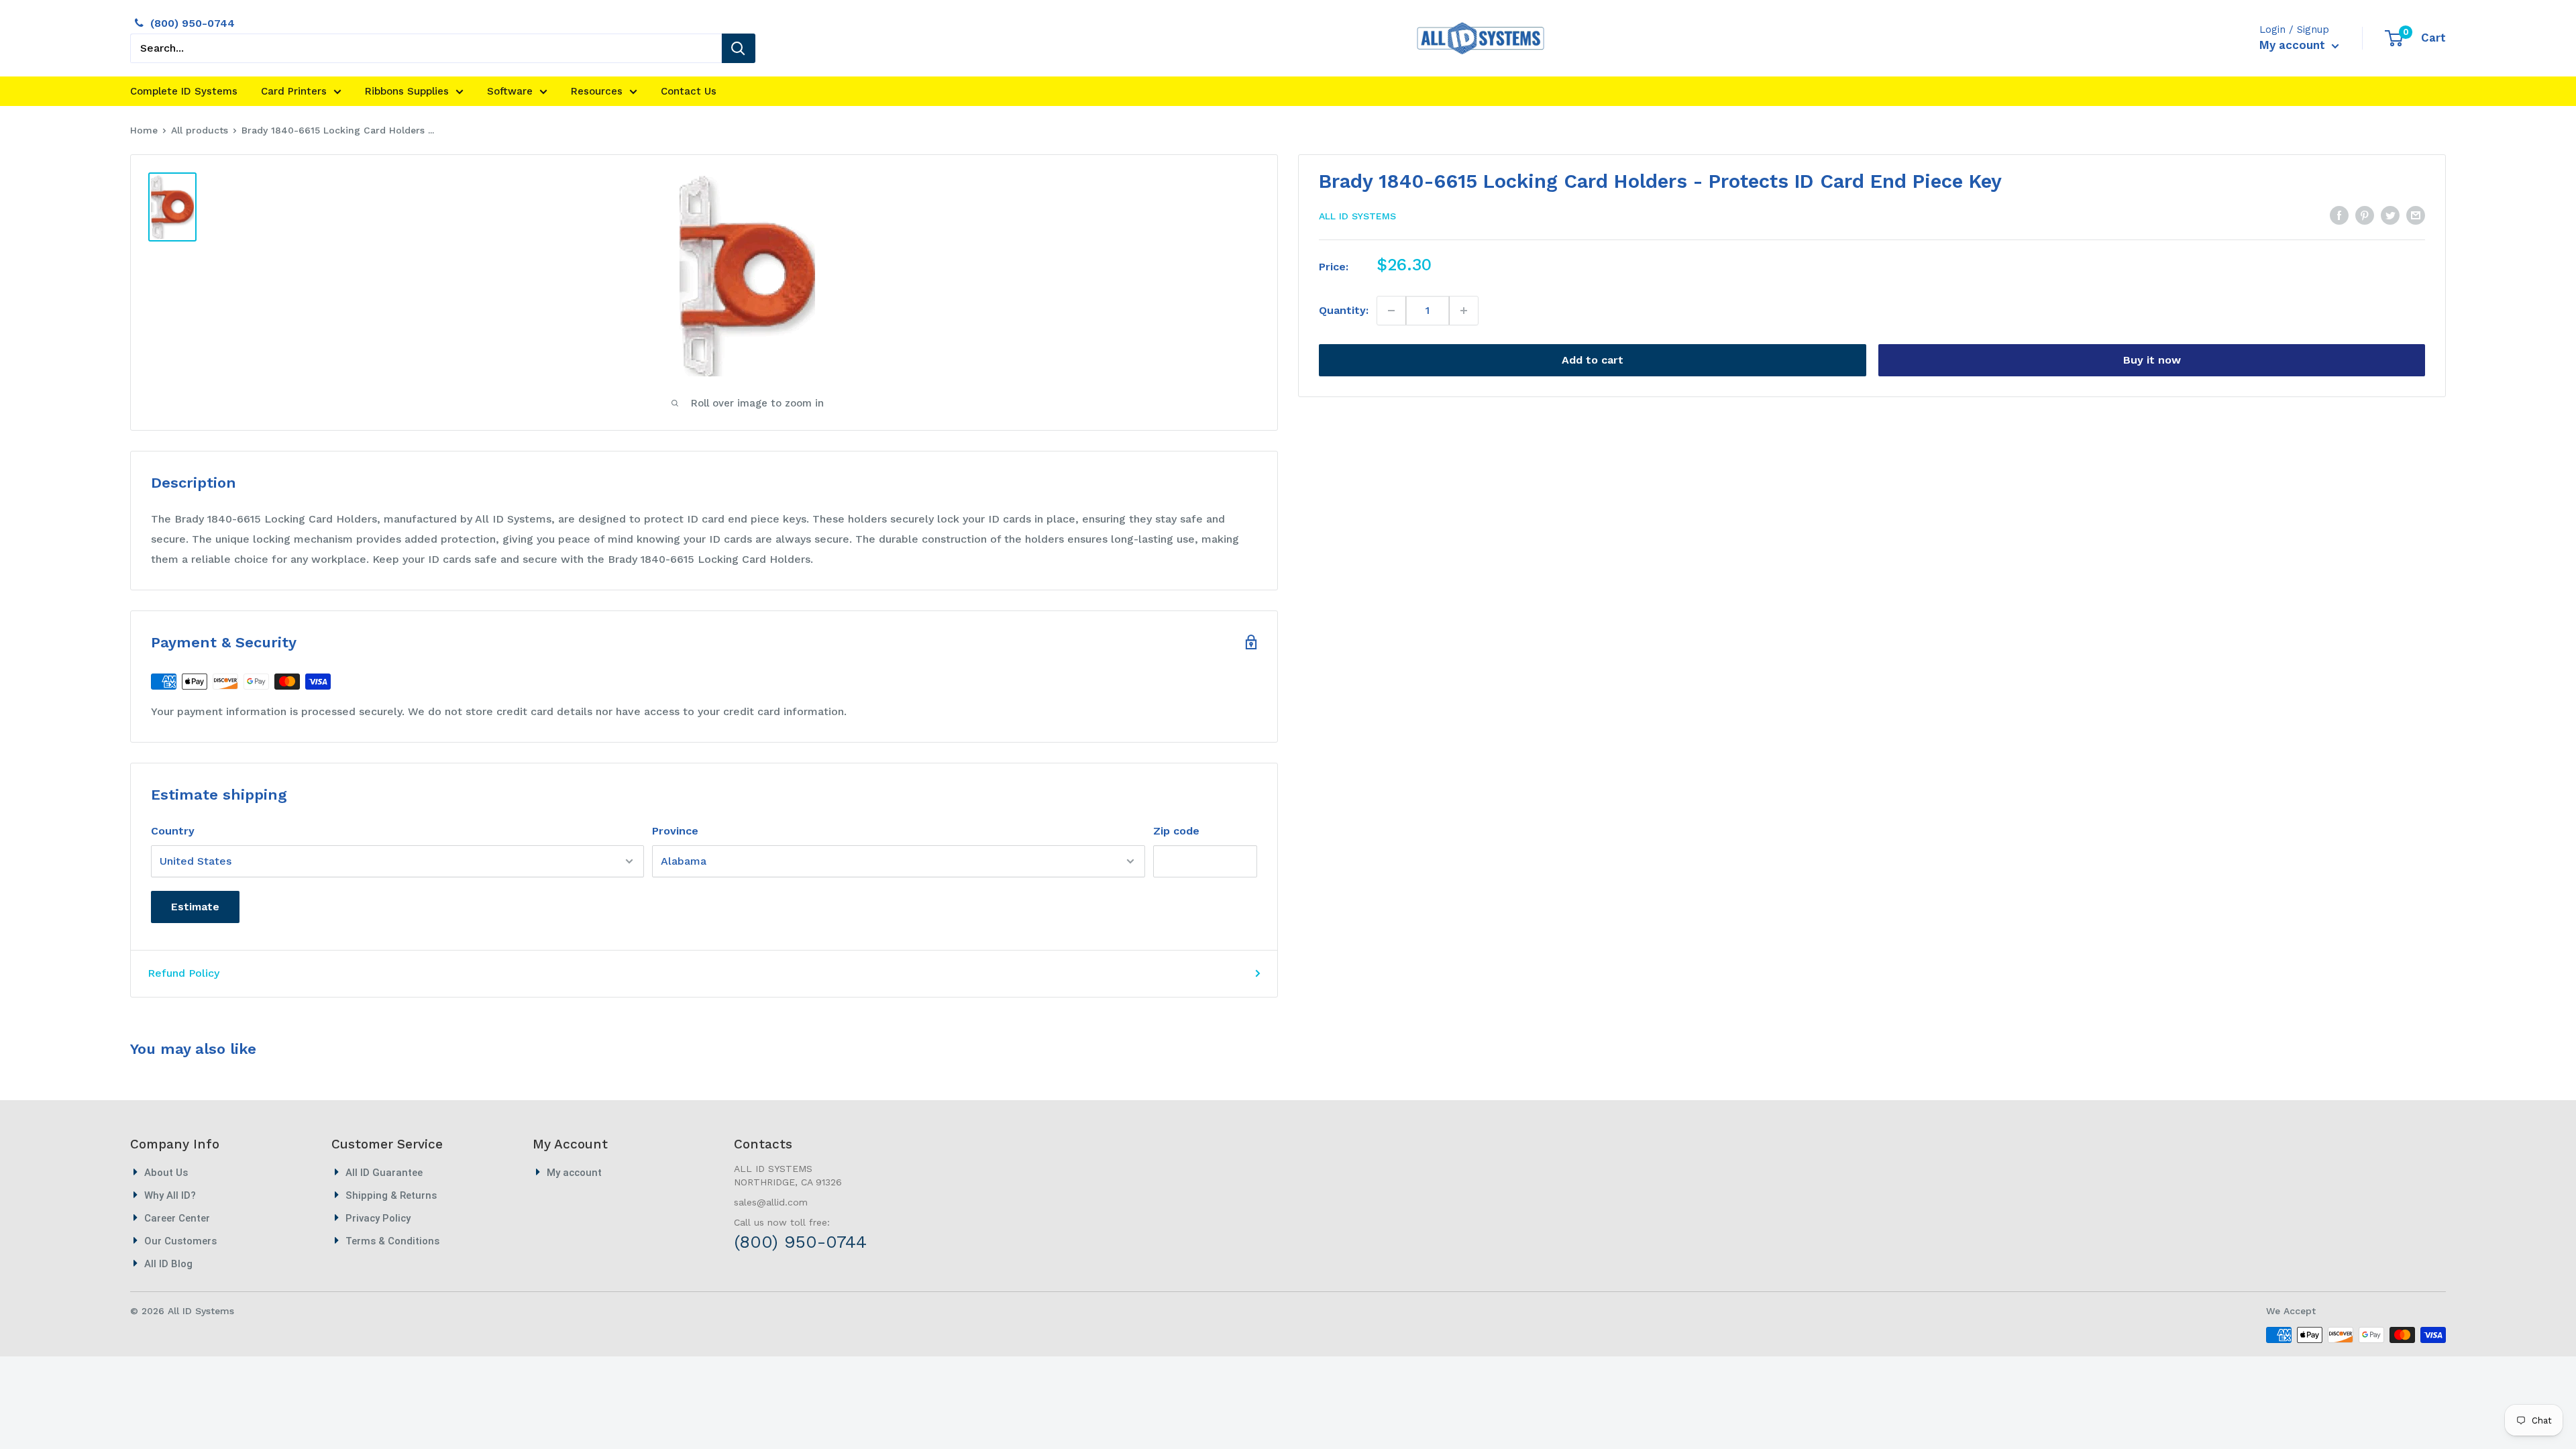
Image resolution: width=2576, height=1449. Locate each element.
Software (510, 91)
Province (675, 831)
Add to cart (1593, 360)
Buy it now (2152, 360)
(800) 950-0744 (193, 23)
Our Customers (180, 1241)
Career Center (177, 1218)
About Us (166, 1173)
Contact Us (689, 91)
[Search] (739, 48)
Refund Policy (183, 973)
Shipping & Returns (391, 1195)
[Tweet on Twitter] (2390, 215)
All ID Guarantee (384, 1173)
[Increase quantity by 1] (1463, 311)
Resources (597, 91)
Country (173, 831)
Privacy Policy (378, 1218)
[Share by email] (2416, 215)
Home (144, 130)
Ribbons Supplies (407, 91)
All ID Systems (1357, 216)
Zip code (1176, 831)
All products (200, 130)
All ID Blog (168, 1264)
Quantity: (1344, 310)
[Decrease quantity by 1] (1392, 311)
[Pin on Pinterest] (2365, 215)
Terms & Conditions (392, 1241)
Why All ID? (170, 1195)
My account (2294, 45)
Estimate (195, 907)
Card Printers (294, 91)
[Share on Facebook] (2339, 215)
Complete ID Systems (184, 91)
